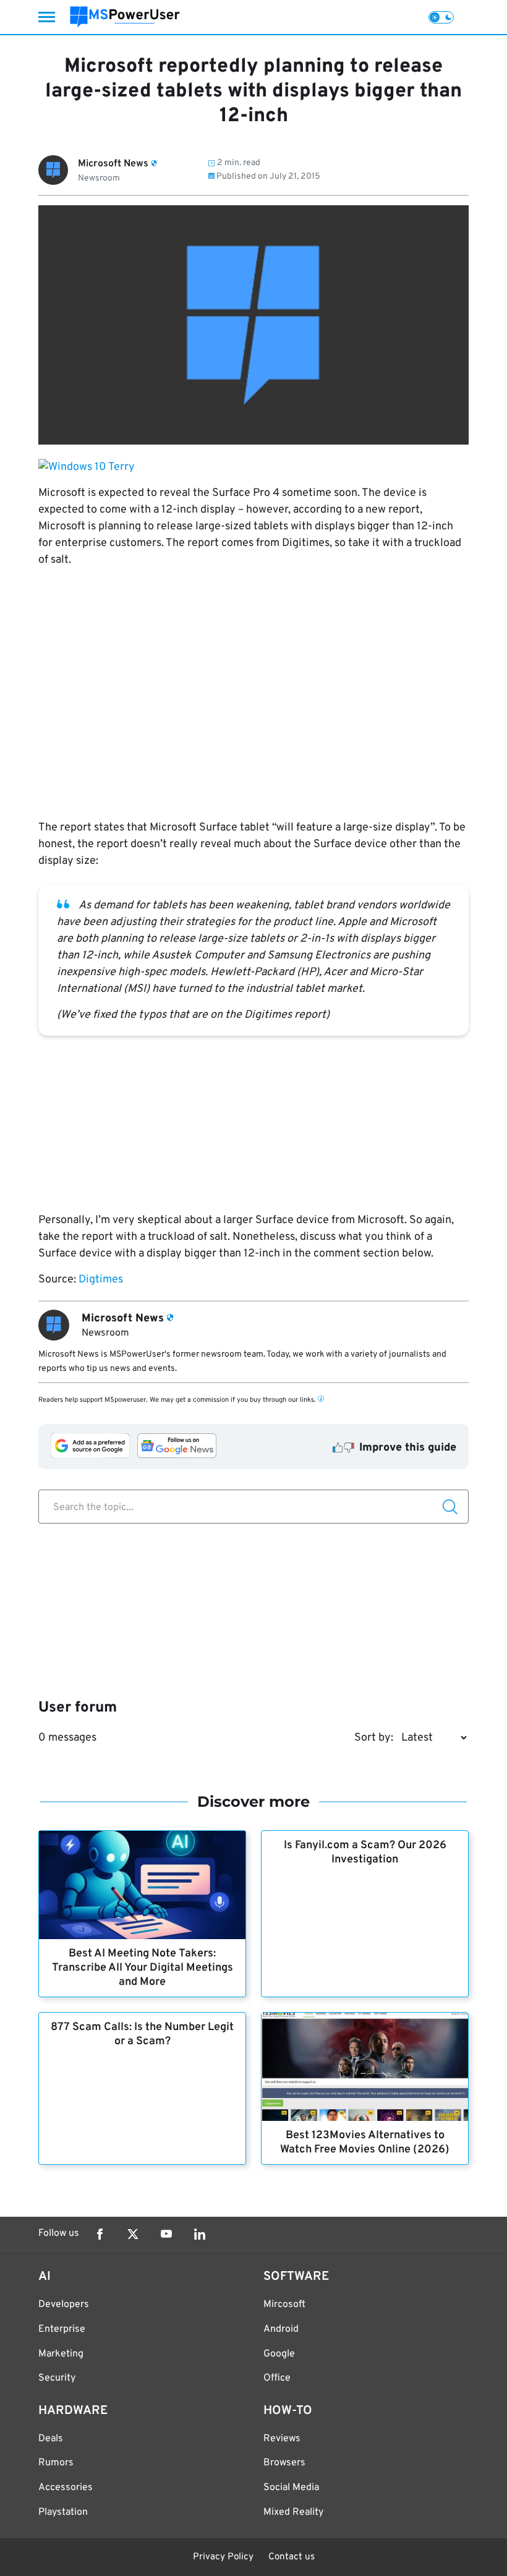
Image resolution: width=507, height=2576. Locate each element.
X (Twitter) (133, 2234)
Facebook (100, 2234)
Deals (51, 2439)
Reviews (282, 2439)
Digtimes (101, 1280)
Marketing (61, 2354)
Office (277, 2378)
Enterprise (62, 2329)
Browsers (284, 2463)
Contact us (292, 2557)
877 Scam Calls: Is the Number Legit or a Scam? (142, 2034)
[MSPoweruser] (125, 17)
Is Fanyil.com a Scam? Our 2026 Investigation (365, 1853)
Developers (64, 2305)
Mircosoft (284, 2305)
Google (279, 2354)
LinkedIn (200, 2234)
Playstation (63, 2512)
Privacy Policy (223, 2557)
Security (57, 2378)
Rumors (56, 2463)
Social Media (291, 2488)
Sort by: (374, 1738)
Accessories (66, 2488)
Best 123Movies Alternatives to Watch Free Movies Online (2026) (365, 2143)
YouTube (166, 2234)
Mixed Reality (293, 2512)
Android (281, 2329)
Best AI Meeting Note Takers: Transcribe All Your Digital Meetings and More (143, 1968)
